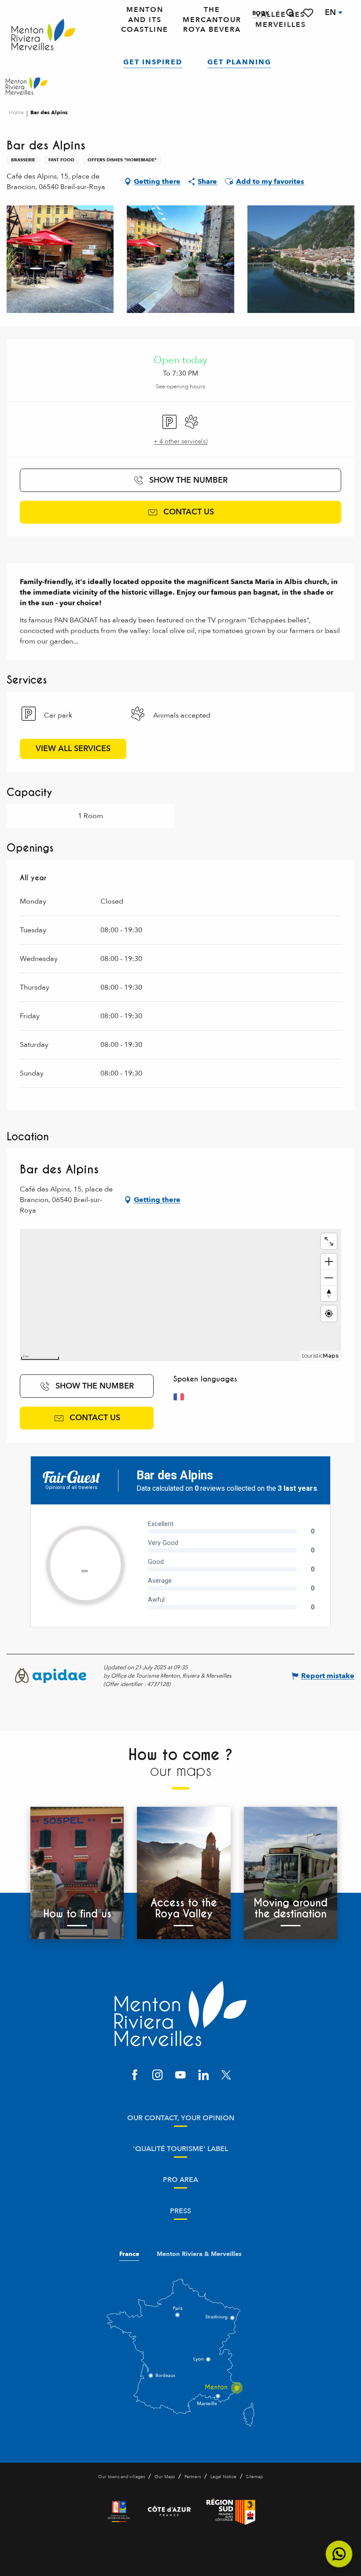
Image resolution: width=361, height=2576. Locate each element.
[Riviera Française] (119, 2512)
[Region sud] (231, 2512)
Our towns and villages (122, 2477)
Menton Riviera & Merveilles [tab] (199, 2254)
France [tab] (129, 2254)
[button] (290, 13)
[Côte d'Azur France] (169, 2512)
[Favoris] (309, 13)
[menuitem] (43, 35)
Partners (193, 2477)
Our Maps (165, 2477)
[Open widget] (339, 2554)
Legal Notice (223, 2477)
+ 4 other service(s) (180, 441)
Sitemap (254, 2477)
